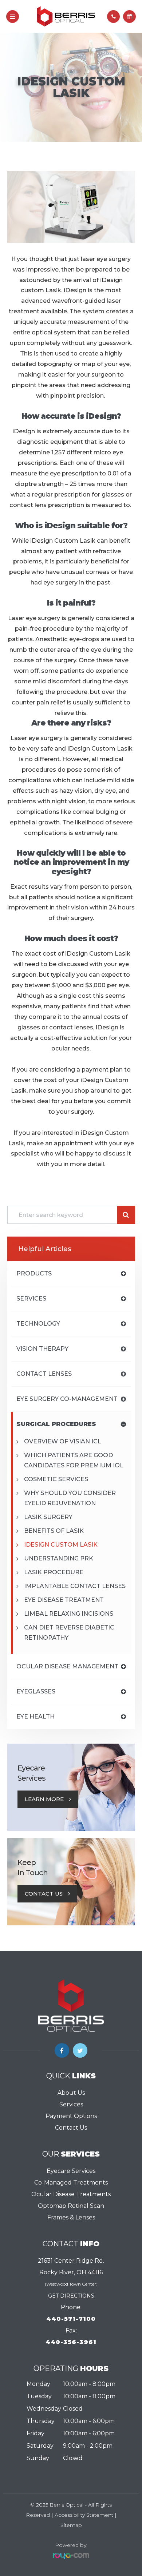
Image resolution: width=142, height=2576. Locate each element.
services (31, 1299)
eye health (35, 1717)
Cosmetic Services (56, 1479)
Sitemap (71, 2525)
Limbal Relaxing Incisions (69, 1614)
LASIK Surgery (48, 1517)
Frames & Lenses (71, 2217)
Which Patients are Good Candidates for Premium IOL (74, 1460)
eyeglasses (36, 1691)
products (34, 1273)
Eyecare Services (71, 2171)
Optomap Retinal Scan (71, 2206)
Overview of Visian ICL (63, 1441)
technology (38, 1324)
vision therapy (42, 1349)
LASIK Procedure (54, 1572)
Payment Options (71, 2116)
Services (71, 2104)
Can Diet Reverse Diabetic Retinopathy (69, 1633)
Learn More (44, 1799)
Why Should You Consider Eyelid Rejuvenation (70, 1498)
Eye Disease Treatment (64, 1600)
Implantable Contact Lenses (75, 1586)
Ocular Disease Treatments (71, 2194)
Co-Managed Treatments (71, 2183)
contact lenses (44, 1374)
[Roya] (71, 2556)
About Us (71, 2093)
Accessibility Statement (84, 2515)
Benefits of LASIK (54, 1531)
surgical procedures (56, 1424)
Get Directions (71, 2296)
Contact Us (44, 1894)
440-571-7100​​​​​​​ (71, 2319)
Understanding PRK (59, 1558)
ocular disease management (67, 1666)
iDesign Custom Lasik (61, 1545)
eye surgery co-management (67, 1399)
